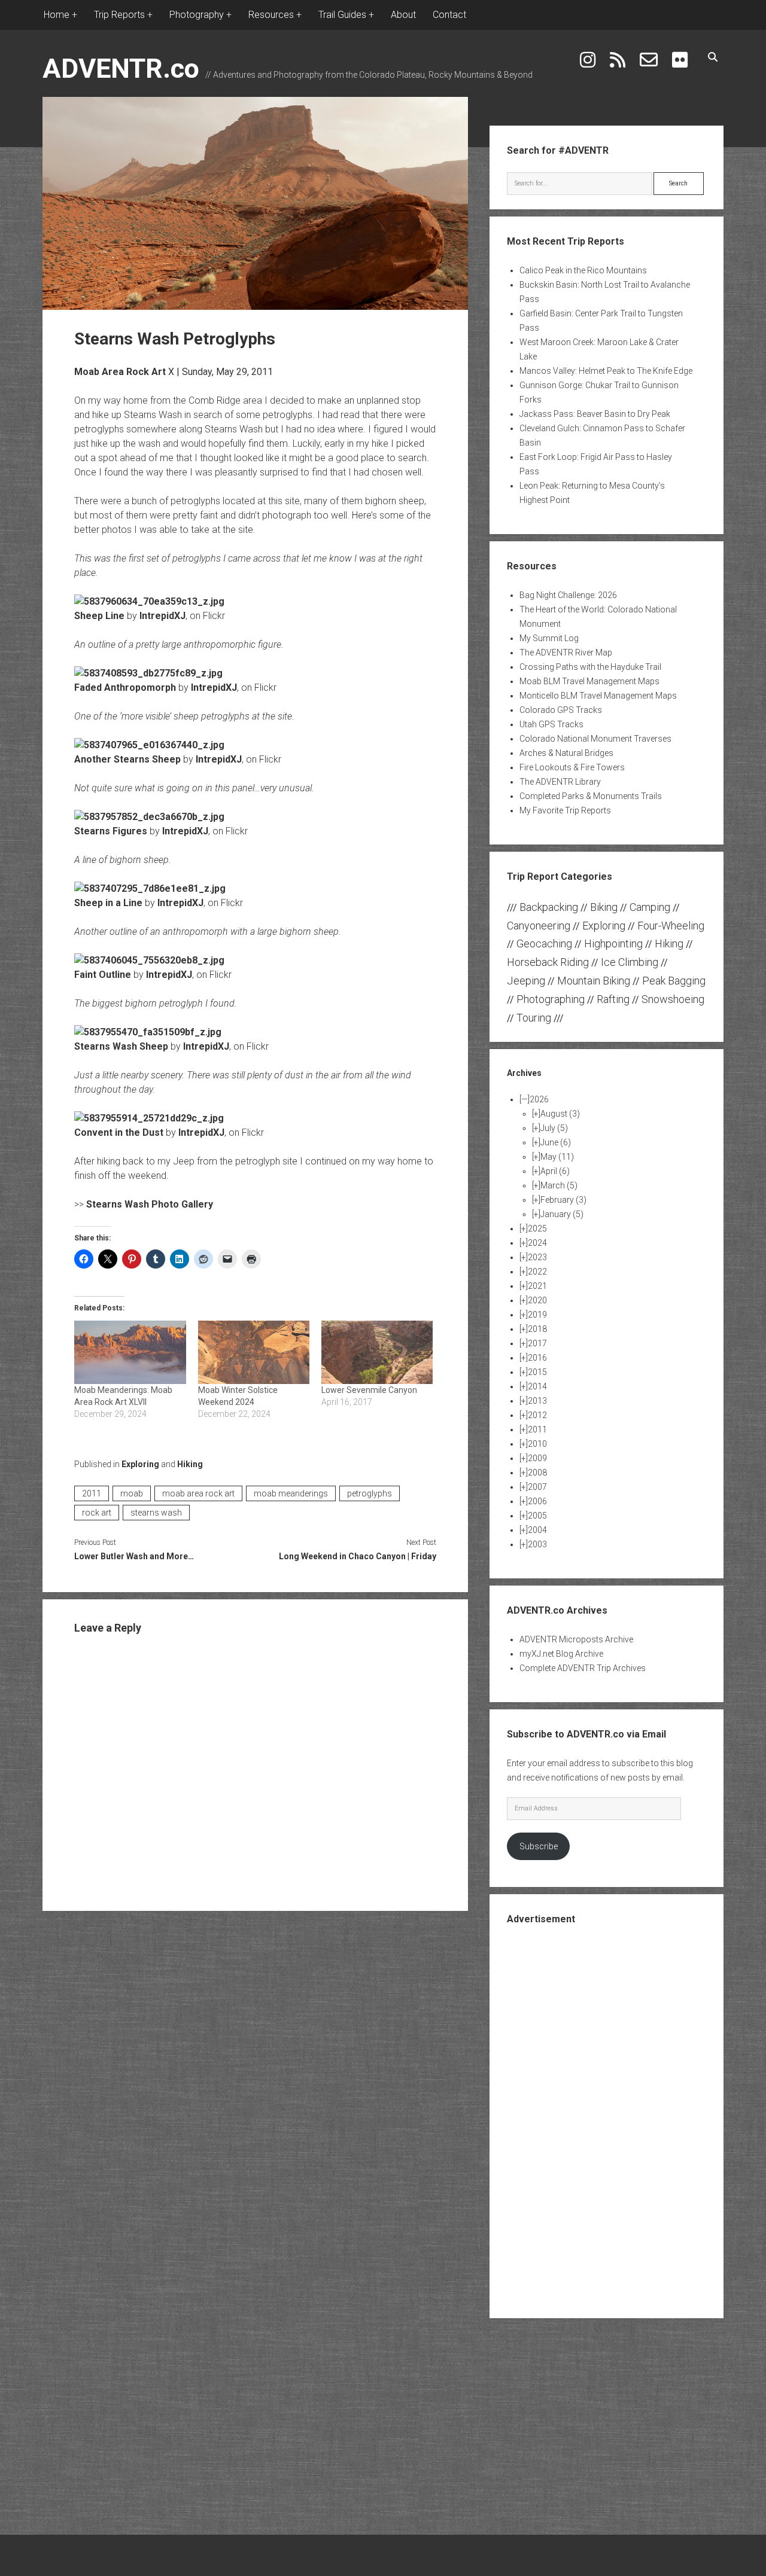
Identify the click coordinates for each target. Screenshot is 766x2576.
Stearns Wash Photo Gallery (150, 1204)
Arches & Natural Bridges (566, 753)
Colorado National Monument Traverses (595, 739)
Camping (650, 907)
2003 (537, 1544)
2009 (537, 1458)
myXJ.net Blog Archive (561, 1654)
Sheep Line (99, 616)
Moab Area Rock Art (120, 372)
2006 (537, 1501)
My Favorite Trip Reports (565, 810)
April (555, 1171)
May (557, 1157)
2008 (537, 1473)
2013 (537, 1401)
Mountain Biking (594, 981)
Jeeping (526, 981)
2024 (537, 1243)
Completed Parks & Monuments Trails (591, 796)
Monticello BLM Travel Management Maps (598, 696)
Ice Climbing (630, 962)
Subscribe (539, 1846)
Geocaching (544, 943)
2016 (537, 1358)
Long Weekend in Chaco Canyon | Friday (358, 1556)
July (554, 1128)
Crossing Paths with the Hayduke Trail (590, 667)
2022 (537, 1272)
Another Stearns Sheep (127, 759)
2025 (537, 1228)
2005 (537, 1516)
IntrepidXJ (162, 616)
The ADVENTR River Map (566, 653)
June (556, 1142)
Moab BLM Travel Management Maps (589, 681)
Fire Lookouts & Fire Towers (572, 767)
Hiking (190, 1464)
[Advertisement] (606, 2120)
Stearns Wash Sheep (121, 1046)
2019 (537, 1315)
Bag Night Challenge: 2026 (568, 595)
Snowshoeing (673, 999)
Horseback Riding (548, 962)
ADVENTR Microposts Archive (576, 1639)
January (562, 1214)
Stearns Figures (111, 831)
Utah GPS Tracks (551, 724)
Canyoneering (539, 926)
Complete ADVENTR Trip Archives (583, 1668)
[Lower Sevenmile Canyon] (377, 1352)
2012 (537, 1415)
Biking (604, 907)
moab (132, 1493)
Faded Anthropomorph (125, 688)
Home (57, 15)
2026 (539, 1099)
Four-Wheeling (671, 926)
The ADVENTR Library (560, 782)
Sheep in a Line (108, 903)
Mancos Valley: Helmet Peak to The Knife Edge (606, 371)
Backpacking (549, 907)
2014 (537, 1386)
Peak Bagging (674, 981)
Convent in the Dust (119, 1132)
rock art (97, 1513)
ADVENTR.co (121, 68)
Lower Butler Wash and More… (134, 1556)
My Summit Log (549, 638)
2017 (537, 1343)
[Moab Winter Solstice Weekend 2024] (254, 1352)
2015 (537, 1372)
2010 (537, 1444)
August (560, 1114)
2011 (92, 1493)
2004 (537, 1530)
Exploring (140, 1464)
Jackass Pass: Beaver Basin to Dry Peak (595, 414)
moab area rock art (198, 1493)
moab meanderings (291, 1493)
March (559, 1185)
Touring (534, 1018)
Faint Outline (103, 975)
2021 (537, 1286)
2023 (537, 1257)
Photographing (551, 999)
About (403, 15)
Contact (449, 15)
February (563, 1200)
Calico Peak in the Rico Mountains (583, 270)
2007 (537, 1487)
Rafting (613, 999)
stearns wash (156, 1513)
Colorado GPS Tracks (561, 710)
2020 (537, 1300)
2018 (537, 1329)
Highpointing (613, 943)
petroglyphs (370, 1493)
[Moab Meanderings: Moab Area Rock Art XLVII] (130, 1352)
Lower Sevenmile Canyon (369, 1390)
